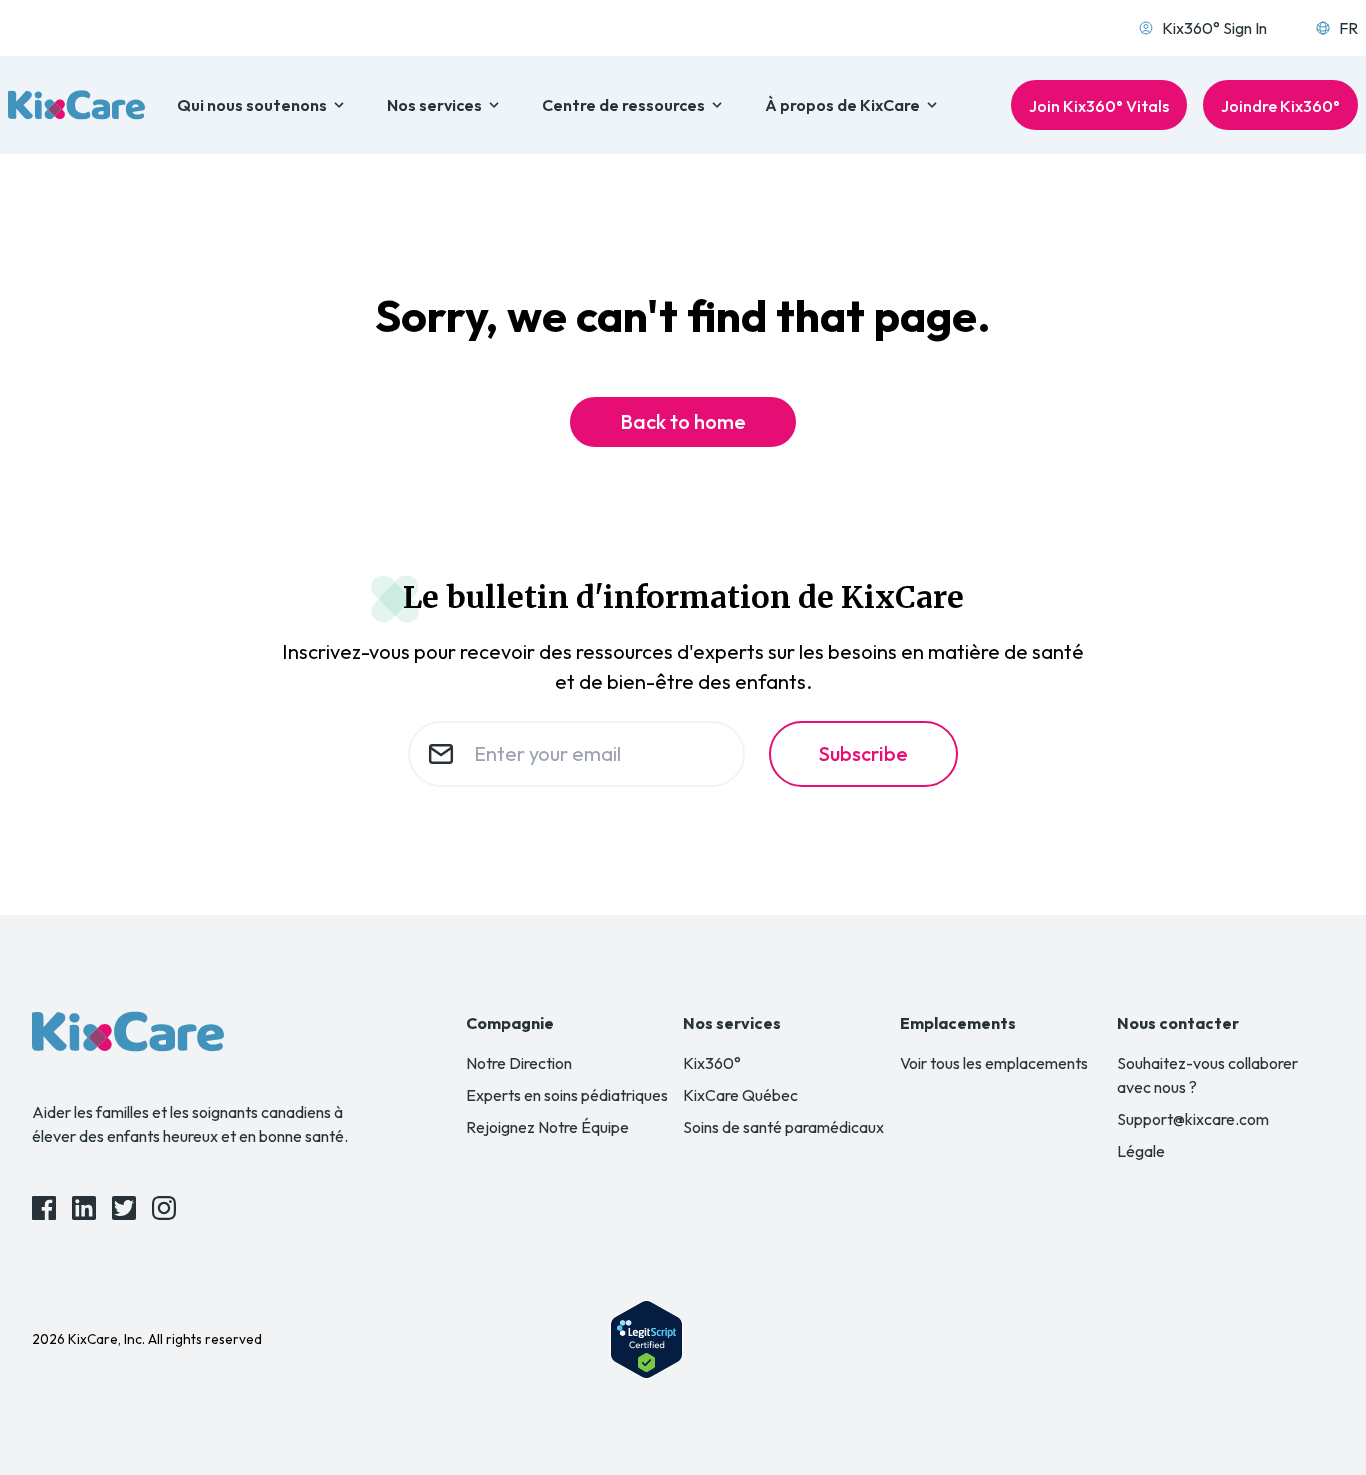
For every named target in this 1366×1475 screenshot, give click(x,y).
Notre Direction (519, 1063)
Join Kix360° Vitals (1099, 106)
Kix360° (712, 1063)
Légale (1141, 1151)
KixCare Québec (740, 1095)
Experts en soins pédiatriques (567, 1095)
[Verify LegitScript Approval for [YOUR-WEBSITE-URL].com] (646, 1339)
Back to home (683, 421)
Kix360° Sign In (1214, 28)
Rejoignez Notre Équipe (547, 1127)
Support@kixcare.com (1193, 1119)
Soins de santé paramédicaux (783, 1127)
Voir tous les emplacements (994, 1063)
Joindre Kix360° (1280, 106)
